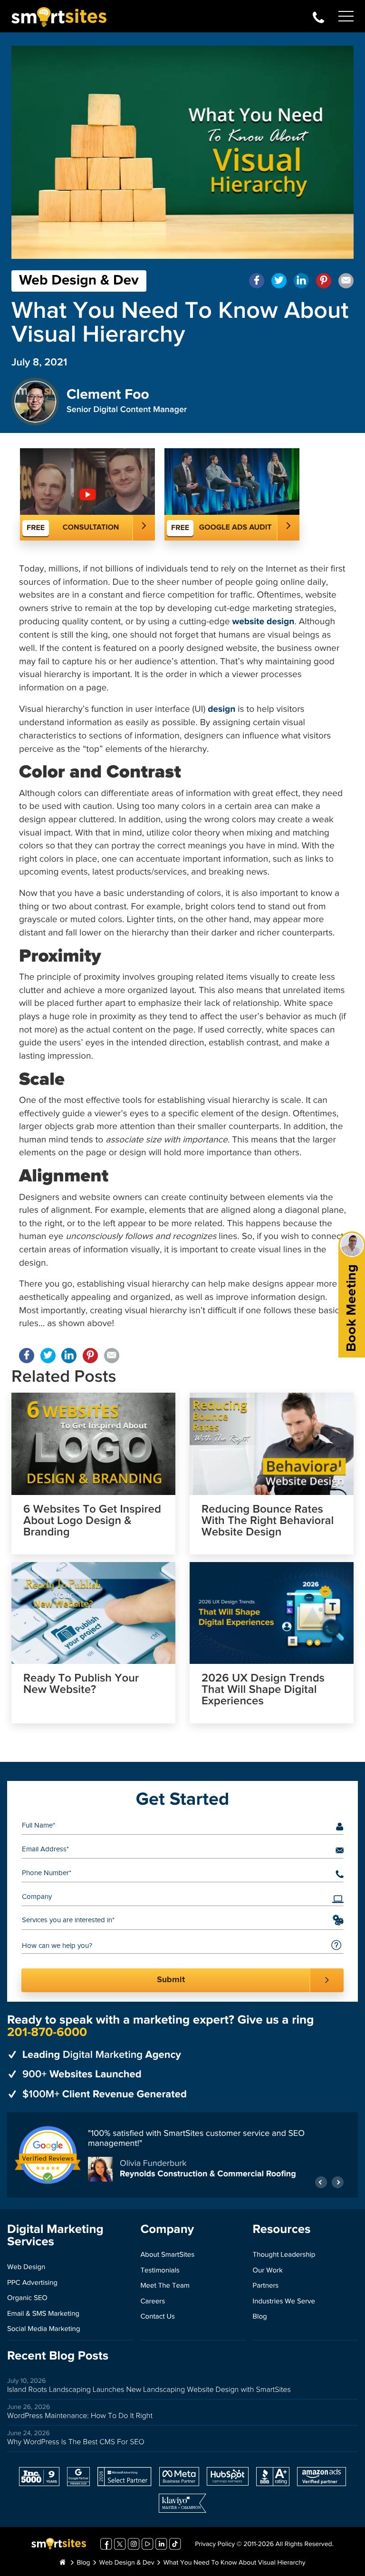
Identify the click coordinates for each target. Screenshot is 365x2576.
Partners (266, 2286)
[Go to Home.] (62, 2563)
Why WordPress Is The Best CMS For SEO (76, 2442)
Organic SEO (27, 2298)
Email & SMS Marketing (43, 2314)
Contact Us (158, 2317)
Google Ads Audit (235, 528)
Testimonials (160, 2271)
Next (338, 2182)
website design (263, 622)
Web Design (26, 2267)
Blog (260, 2317)
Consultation (91, 528)
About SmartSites (167, 2255)
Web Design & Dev (79, 281)
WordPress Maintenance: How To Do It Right (80, 2416)
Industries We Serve (284, 2302)
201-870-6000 (318, 16)
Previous (321, 2182)
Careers (153, 2302)
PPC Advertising (32, 2283)
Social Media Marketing (44, 2329)
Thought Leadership (284, 2255)
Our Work (268, 2271)
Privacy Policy (215, 2545)
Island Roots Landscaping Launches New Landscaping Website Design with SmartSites (149, 2390)
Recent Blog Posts (58, 2356)
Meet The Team (165, 2286)
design (221, 710)
